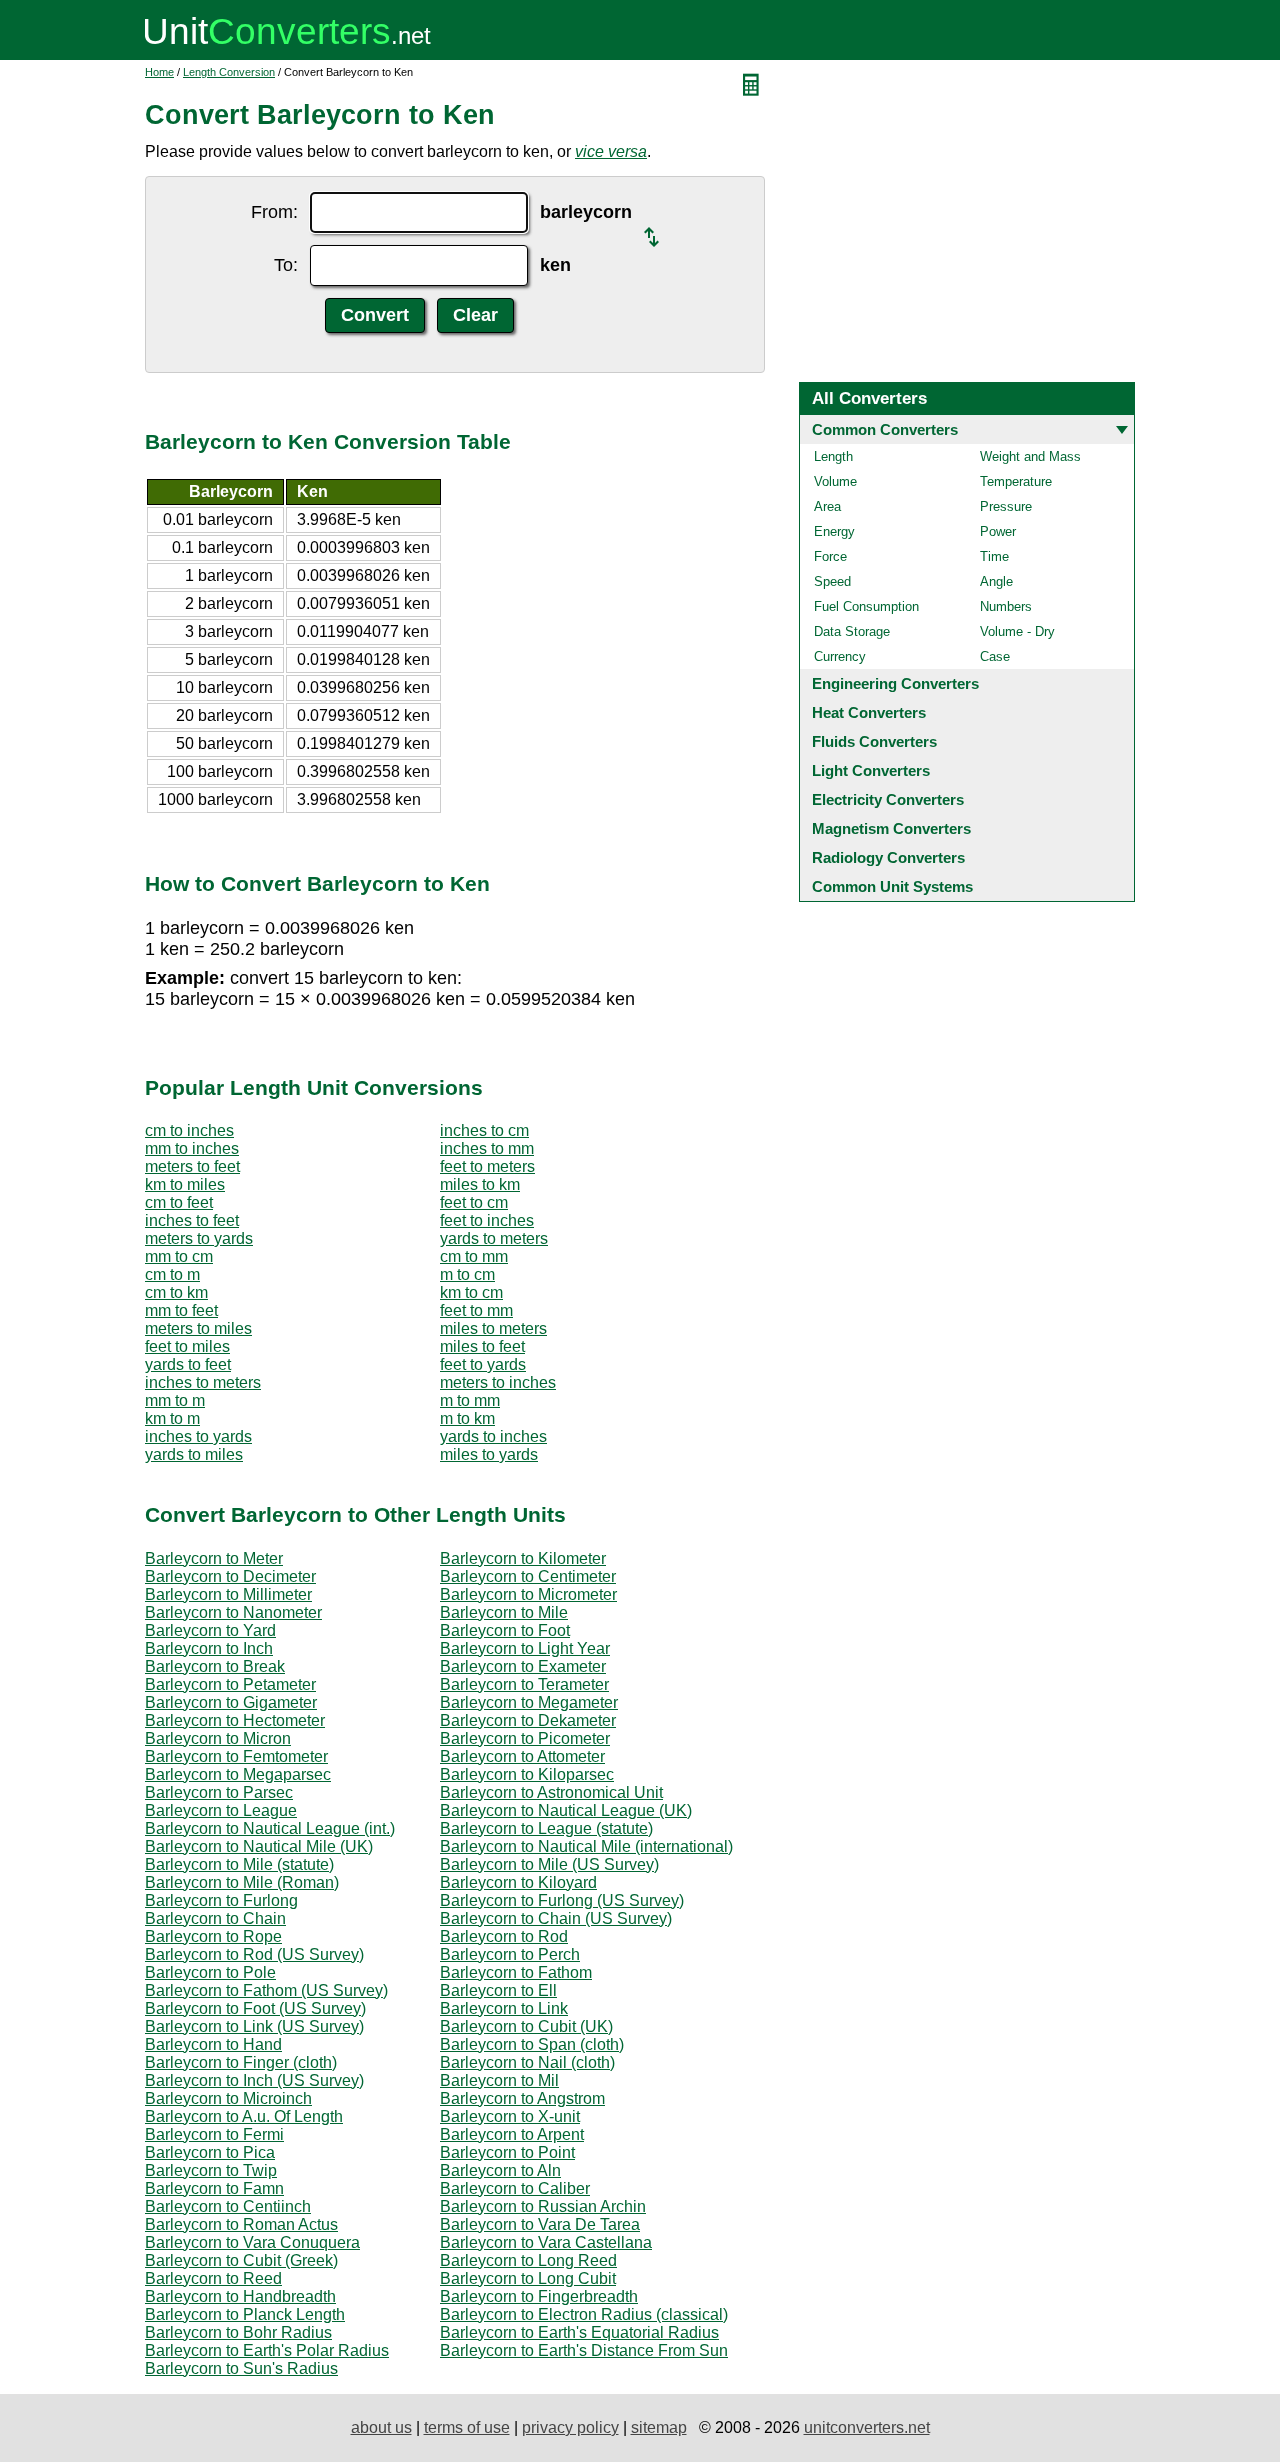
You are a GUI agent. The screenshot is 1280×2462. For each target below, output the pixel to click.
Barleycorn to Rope (213, 1936)
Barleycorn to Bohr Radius (238, 2332)
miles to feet (482, 1346)
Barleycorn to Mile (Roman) (242, 1882)
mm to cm (179, 1256)
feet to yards (483, 1364)
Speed (832, 581)
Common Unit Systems (892, 886)
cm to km (176, 1292)
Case (995, 656)
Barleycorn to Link (504, 2008)
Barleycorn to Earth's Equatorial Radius (579, 2332)
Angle (996, 581)
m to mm (470, 1400)
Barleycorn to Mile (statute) (239, 1864)
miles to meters (493, 1328)
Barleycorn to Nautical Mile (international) (586, 1846)
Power (998, 531)
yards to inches (493, 1436)
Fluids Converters (874, 741)
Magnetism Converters (891, 828)
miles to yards (489, 1454)
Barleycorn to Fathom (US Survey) (266, 1990)
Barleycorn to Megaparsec (238, 1774)
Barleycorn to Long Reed (528, 2260)
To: (286, 265)
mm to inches (192, 1148)
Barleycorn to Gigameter (231, 1702)
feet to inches (487, 1220)
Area (827, 506)
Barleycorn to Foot (505, 1630)
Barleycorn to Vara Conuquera (252, 2242)
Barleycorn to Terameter (524, 1684)
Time (994, 556)
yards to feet (188, 1364)
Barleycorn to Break (215, 1666)
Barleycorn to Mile (504, 1612)
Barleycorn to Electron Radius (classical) (584, 2314)
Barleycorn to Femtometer (236, 1756)
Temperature (1016, 481)
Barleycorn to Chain (215, 1918)
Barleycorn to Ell (498, 1990)
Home (159, 72)
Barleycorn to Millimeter (228, 1594)
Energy (834, 531)
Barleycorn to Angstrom (522, 2098)
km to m (172, 1418)
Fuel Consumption (866, 606)
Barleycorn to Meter (214, 1558)
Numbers (1006, 606)
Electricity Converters (888, 799)
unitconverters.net (867, 2427)
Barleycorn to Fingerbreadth (539, 2296)
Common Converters (885, 429)
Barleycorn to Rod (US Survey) (254, 1954)
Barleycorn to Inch (209, 1648)
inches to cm (484, 1130)
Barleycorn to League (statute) (546, 1828)
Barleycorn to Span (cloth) (532, 2044)
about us (381, 2427)
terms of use (467, 2427)
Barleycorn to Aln (500, 2170)
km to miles (185, 1184)
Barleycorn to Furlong (221, 1900)
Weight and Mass (1030, 456)
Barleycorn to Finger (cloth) (241, 2062)
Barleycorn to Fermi (214, 2134)
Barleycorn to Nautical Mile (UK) (259, 1846)
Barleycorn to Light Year (525, 1648)
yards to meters (494, 1238)
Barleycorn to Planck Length (245, 2314)
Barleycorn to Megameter (529, 1702)
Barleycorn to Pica (210, 2152)
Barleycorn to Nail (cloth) (527, 2062)
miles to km (480, 1184)
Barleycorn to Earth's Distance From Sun (584, 2350)
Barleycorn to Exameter (523, 1666)
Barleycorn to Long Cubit (528, 2278)
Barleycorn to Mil (499, 2080)
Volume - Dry (1017, 631)
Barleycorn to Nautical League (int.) (270, 1828)
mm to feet (181, 1310)
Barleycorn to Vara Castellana (546, 2242)
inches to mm (487, 1148)
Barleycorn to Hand (213, 2044)
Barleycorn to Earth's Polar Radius (267, 2350)
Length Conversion (229, 72)
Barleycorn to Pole (210, 1972)
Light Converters (871, 770)
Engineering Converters (895, 683)
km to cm (471, 1292)
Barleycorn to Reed (213, 2278)
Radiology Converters (888, 857)
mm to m (175, 1400)
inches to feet (192, 1220)
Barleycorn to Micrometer (528, 1594)
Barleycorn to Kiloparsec (527, 1774)
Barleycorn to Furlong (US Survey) (562, 1900)
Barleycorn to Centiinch (228, 2206)
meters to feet (192, 1166)
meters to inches (498, 1382)
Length (833, 456)
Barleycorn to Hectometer (235, 1720)
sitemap (659, 2427)
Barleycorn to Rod (504, 1936)
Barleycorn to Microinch (228, 2098)
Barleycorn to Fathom (516, 1972)
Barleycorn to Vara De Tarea (540, 2224)
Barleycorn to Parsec (219, 1792)
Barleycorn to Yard (210, 1630)
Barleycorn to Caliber (515, 2188)
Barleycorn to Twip (211, 2170)
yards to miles (194, 1454)
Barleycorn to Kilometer (523, 1558)
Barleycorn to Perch (510, 1954)
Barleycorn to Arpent (512, 2134)
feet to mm (476, 1310)
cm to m (172, 1274)
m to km (467, 1418)
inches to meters (203, 1382)
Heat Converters (869, 712)
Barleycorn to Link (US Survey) (254, 2026)
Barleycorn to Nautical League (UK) (566, 1810)
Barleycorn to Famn (214, 2188)
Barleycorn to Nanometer (233, 1612)
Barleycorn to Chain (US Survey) (556, 1918)
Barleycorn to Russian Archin (543, 2206)
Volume (835, 481)
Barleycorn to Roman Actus (241, 2224)
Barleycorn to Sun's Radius (241, 2368)
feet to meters (487, 1166)
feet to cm (474, 1202)
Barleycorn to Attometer (522, 1756)
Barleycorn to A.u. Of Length (244, 2116)
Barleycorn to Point (507, 2152)
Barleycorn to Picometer (525, 1738)
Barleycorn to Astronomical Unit (551, 1792)
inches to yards (198, 1436)
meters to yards (199, 1238)
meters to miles (198, 1328)
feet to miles (187, 1346)
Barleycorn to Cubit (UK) (526, 2026)
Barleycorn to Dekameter (528, 1720)
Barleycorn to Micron (218, 1738)
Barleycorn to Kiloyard (518, 1882)
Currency (840, 656)
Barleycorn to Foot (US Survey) (255, 2008)
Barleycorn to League (221, 1810)
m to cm (467, 1274)
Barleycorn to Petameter (230, 1684)
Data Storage (852, 631)
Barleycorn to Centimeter (528, 1576)
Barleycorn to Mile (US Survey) (549, 1864)
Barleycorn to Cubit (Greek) (241, 2260)
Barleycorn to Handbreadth (240, 2296)
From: (274, 212)
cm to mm (474, 1256)
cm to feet (179, 1202)
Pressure (1006, 506)
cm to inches (189, 1130)
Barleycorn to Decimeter (230, 1576)
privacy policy (570, 2427)
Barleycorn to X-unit (510, 2116)
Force (830, 556)
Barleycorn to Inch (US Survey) (254, 2080)
